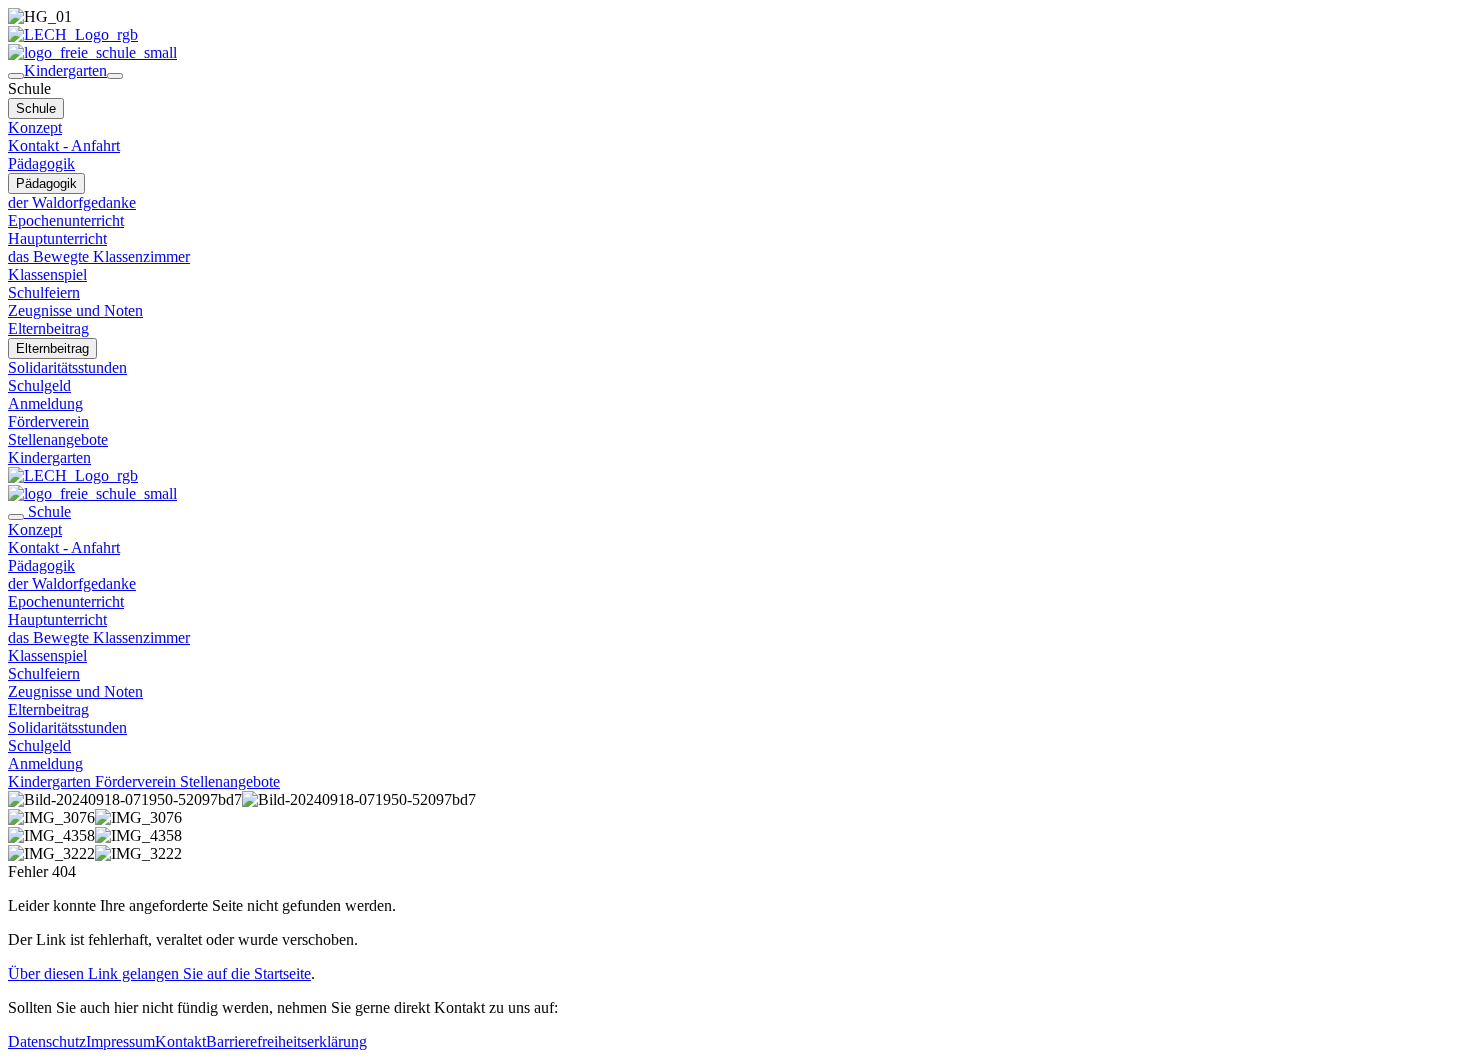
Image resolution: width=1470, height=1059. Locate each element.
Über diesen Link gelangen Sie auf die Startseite (159, 973)
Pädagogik (41, 565)
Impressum (120, 1041)
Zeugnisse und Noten (75, 691)
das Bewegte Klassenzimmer (99, 637)
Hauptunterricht (57, 619)
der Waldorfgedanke (72, 583)
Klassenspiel (47, 655)
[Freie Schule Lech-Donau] (735, 44)
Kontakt (180, 1041)
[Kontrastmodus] (16, 76)
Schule (47, 511)
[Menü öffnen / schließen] (115, 76)
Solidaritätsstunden (67, 727)
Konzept (35, 529)
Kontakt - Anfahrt (64, 547)
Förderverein (137, 781)
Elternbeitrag (48, 709)
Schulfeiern (44, 673)
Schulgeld (39, 745)
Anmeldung (45, 763)
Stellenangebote (230, 781)
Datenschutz (47, 1041)
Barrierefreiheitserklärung (286, 1041)
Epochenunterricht (66, 601)
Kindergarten (65, 70)
